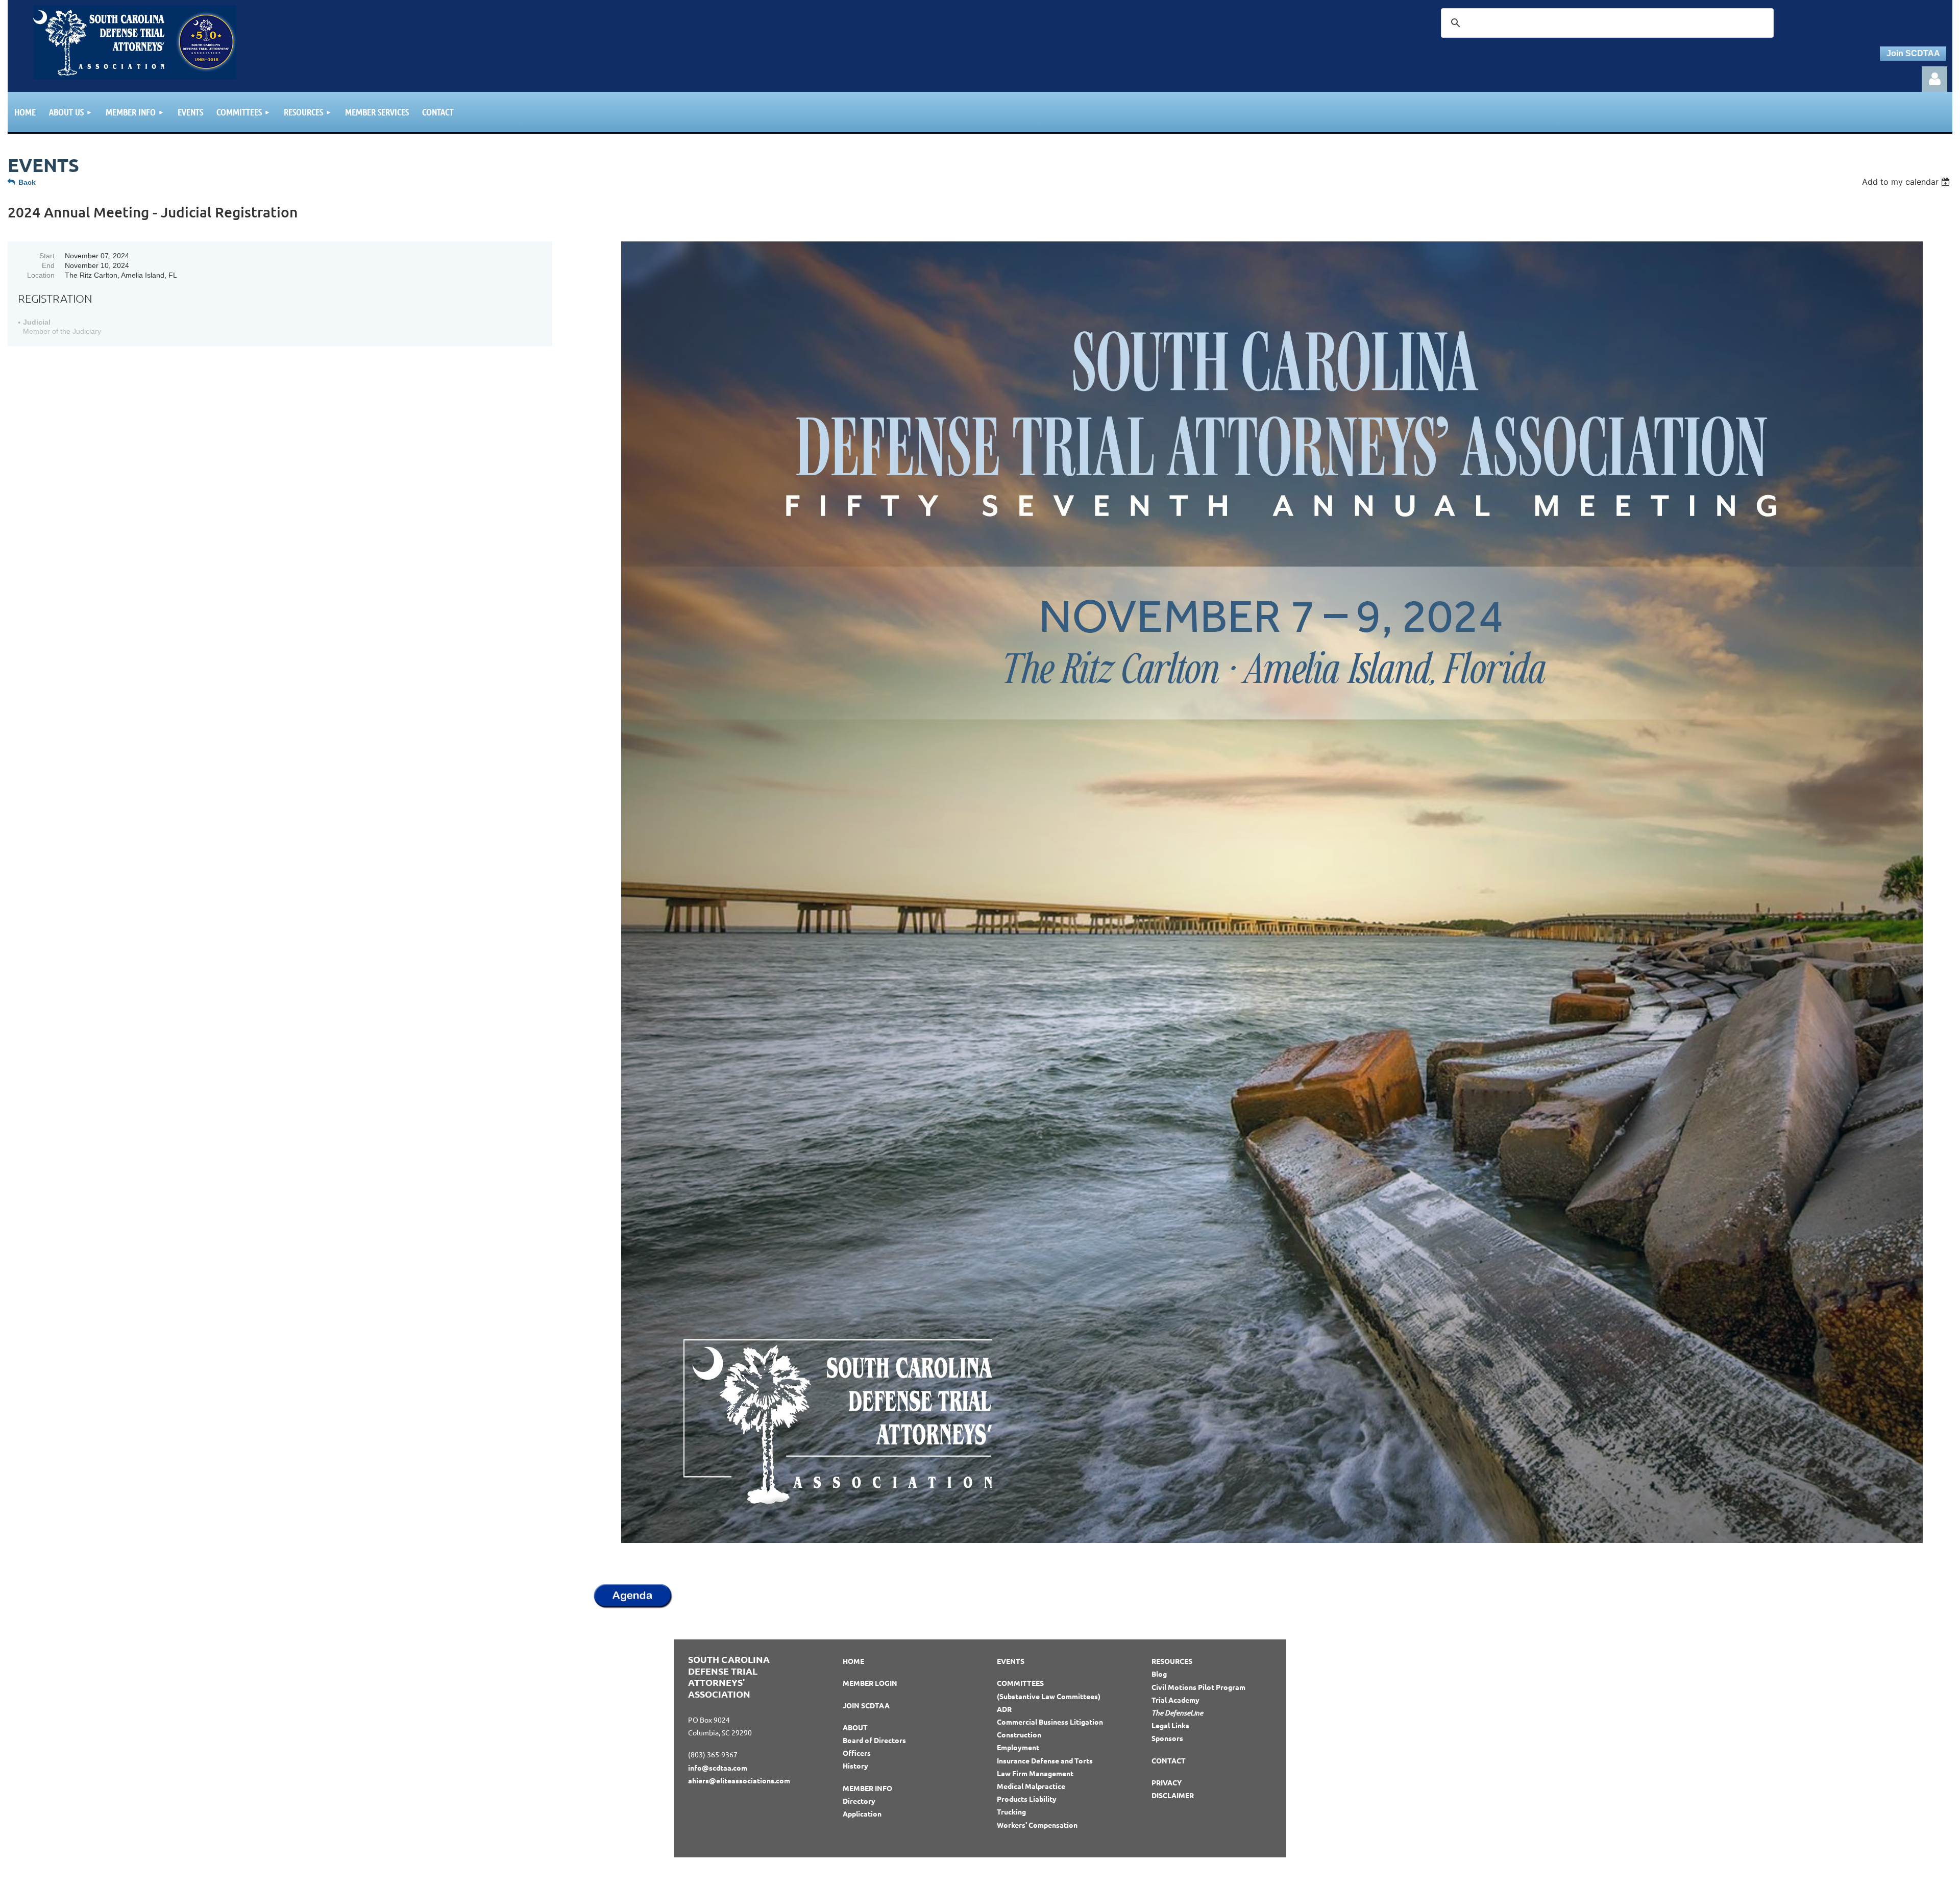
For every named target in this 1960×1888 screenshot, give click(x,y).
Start (47, 256)
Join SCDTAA (1913, 53)
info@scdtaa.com (718, 1768)
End (48, 265)
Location (41, 275)
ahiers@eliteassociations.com (739, 1780)
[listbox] (1907, 182)
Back (27, 182)
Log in (1934, 79)
